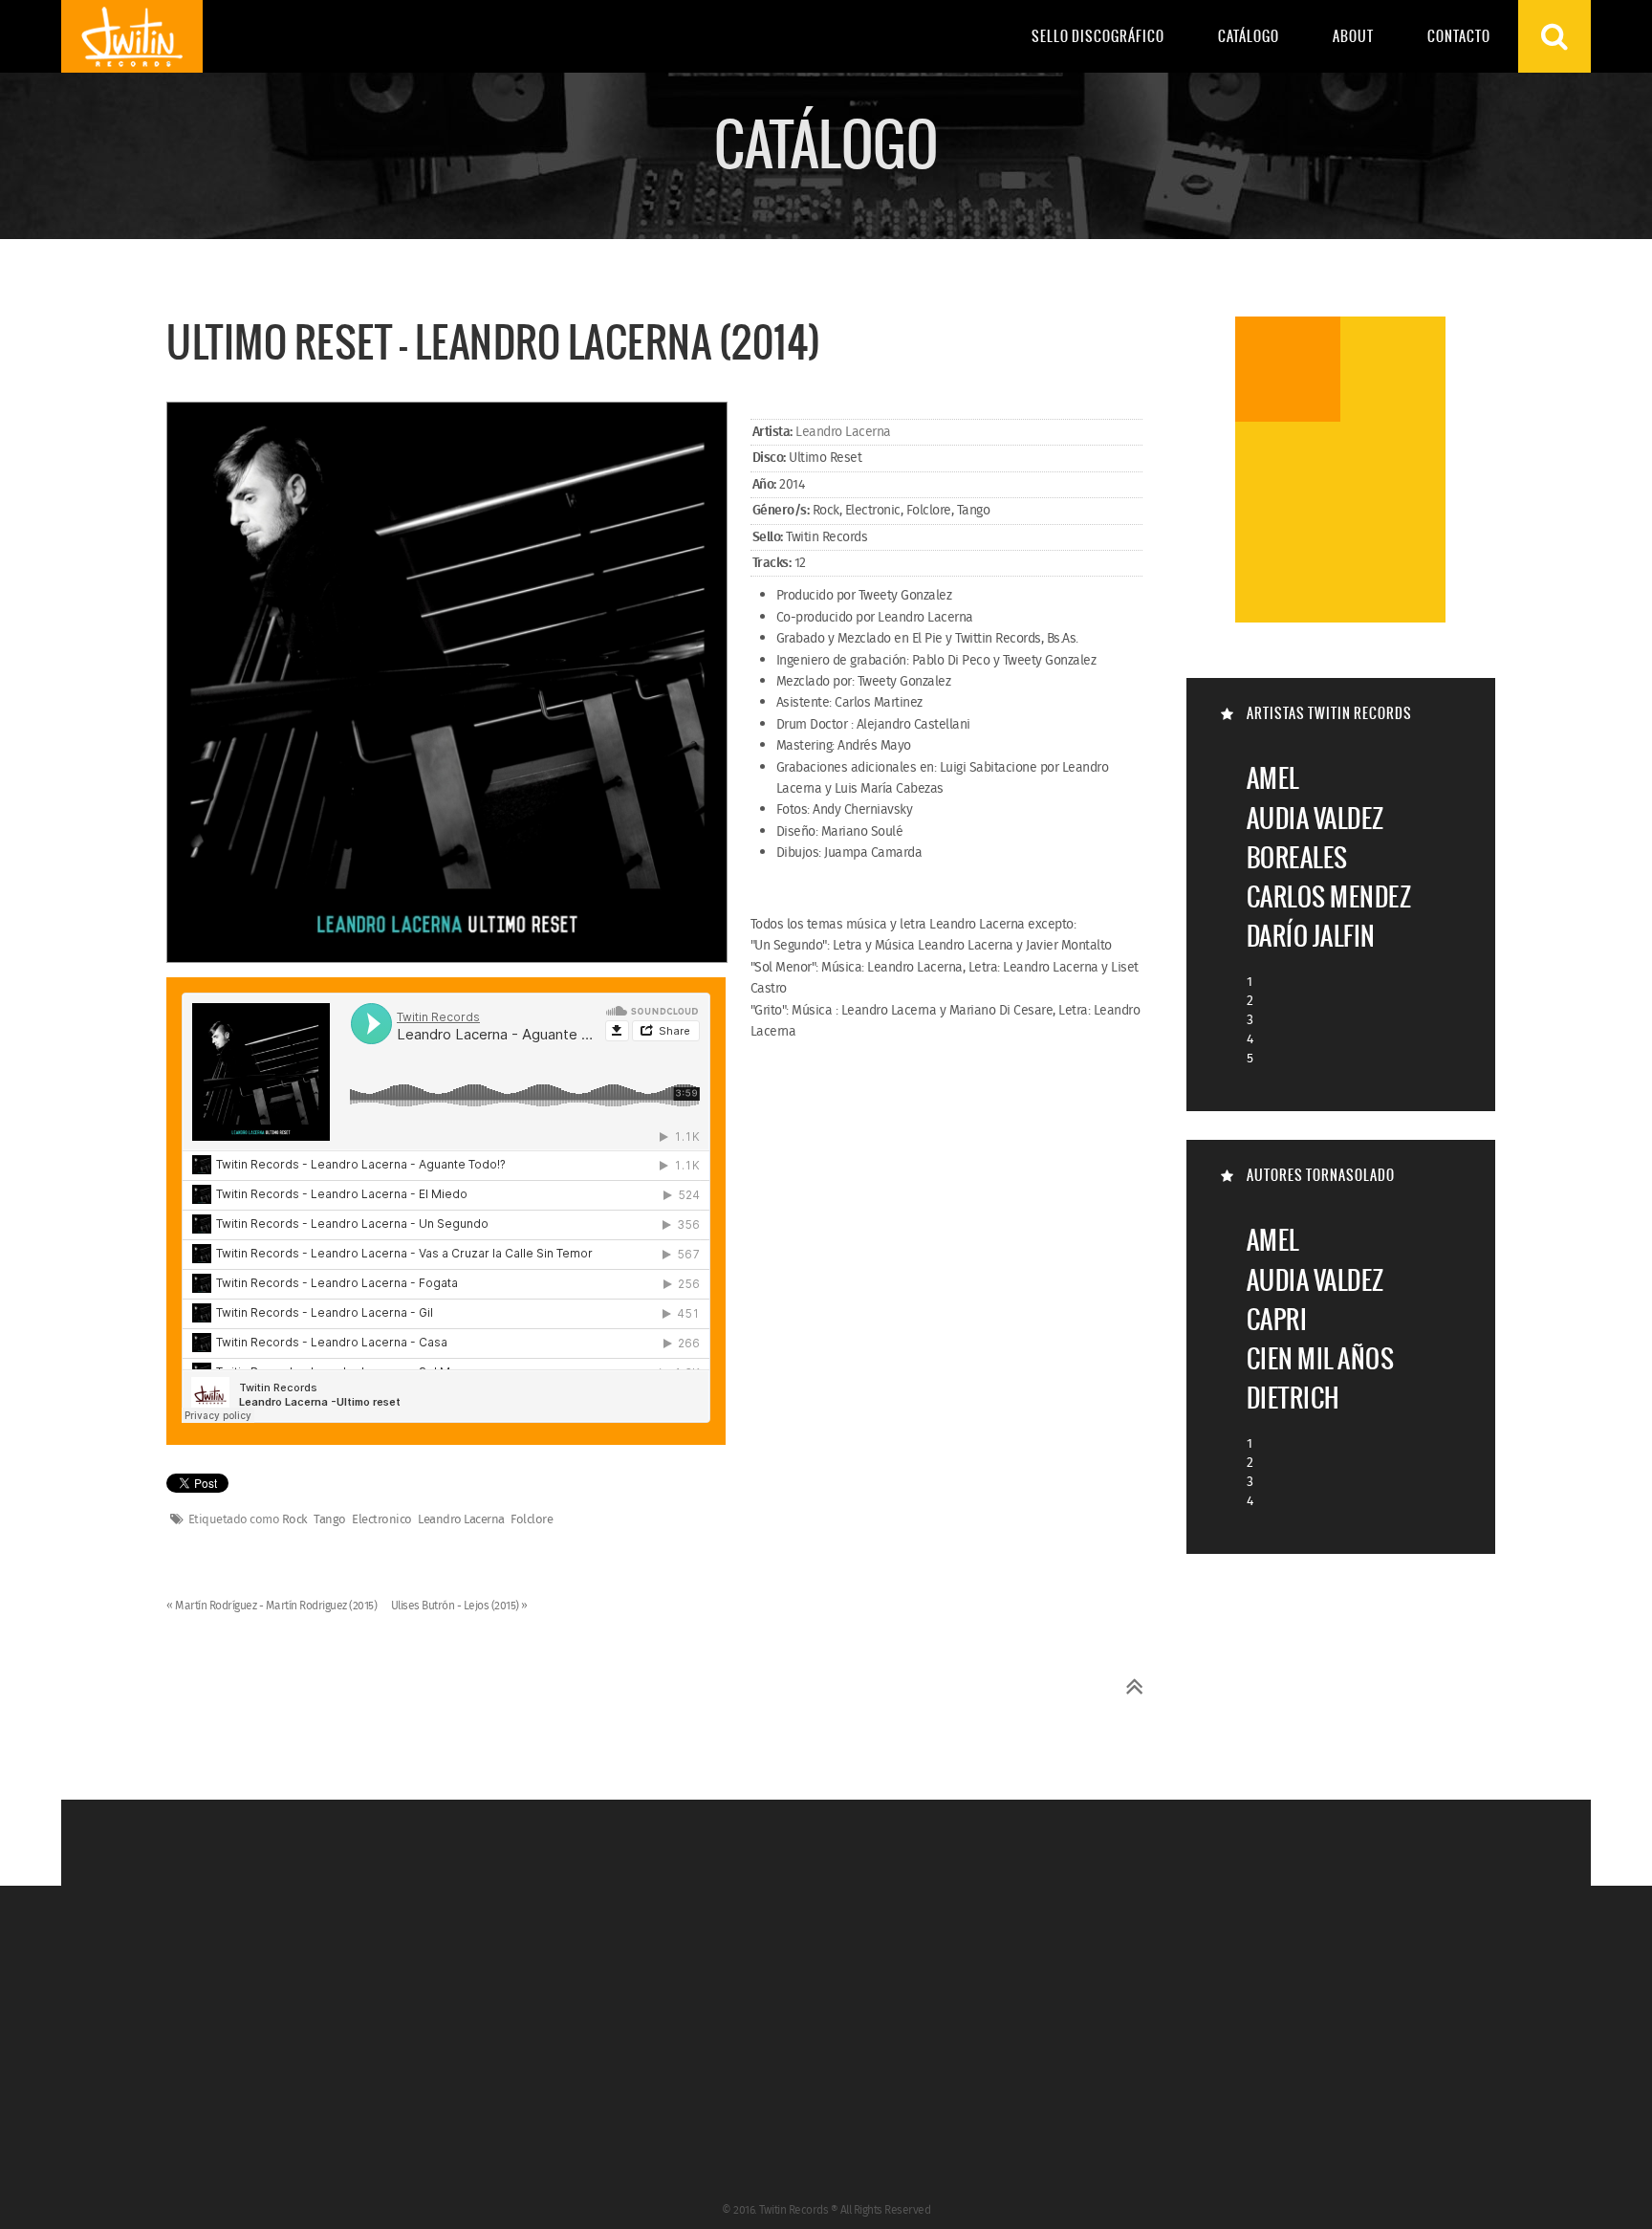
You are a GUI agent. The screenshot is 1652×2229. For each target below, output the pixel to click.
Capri (1277, 1319)
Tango (330, 1520)
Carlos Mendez (1329, 896)
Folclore (532, 1520)
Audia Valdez (1315, 818)
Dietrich (1293, 1398)
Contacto (1459, 36)
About (1353, 36)
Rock (295, 1520)
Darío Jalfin (1311, 936)
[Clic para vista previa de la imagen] (447, 684)
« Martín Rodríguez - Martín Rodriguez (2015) (273, 1606)
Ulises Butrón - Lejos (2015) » (459, 1606)
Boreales (1297, 857)
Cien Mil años (1321, 1358)
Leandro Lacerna (843, 432)
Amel (1273, 778)
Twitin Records (132, 36)
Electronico (382, 1520)
